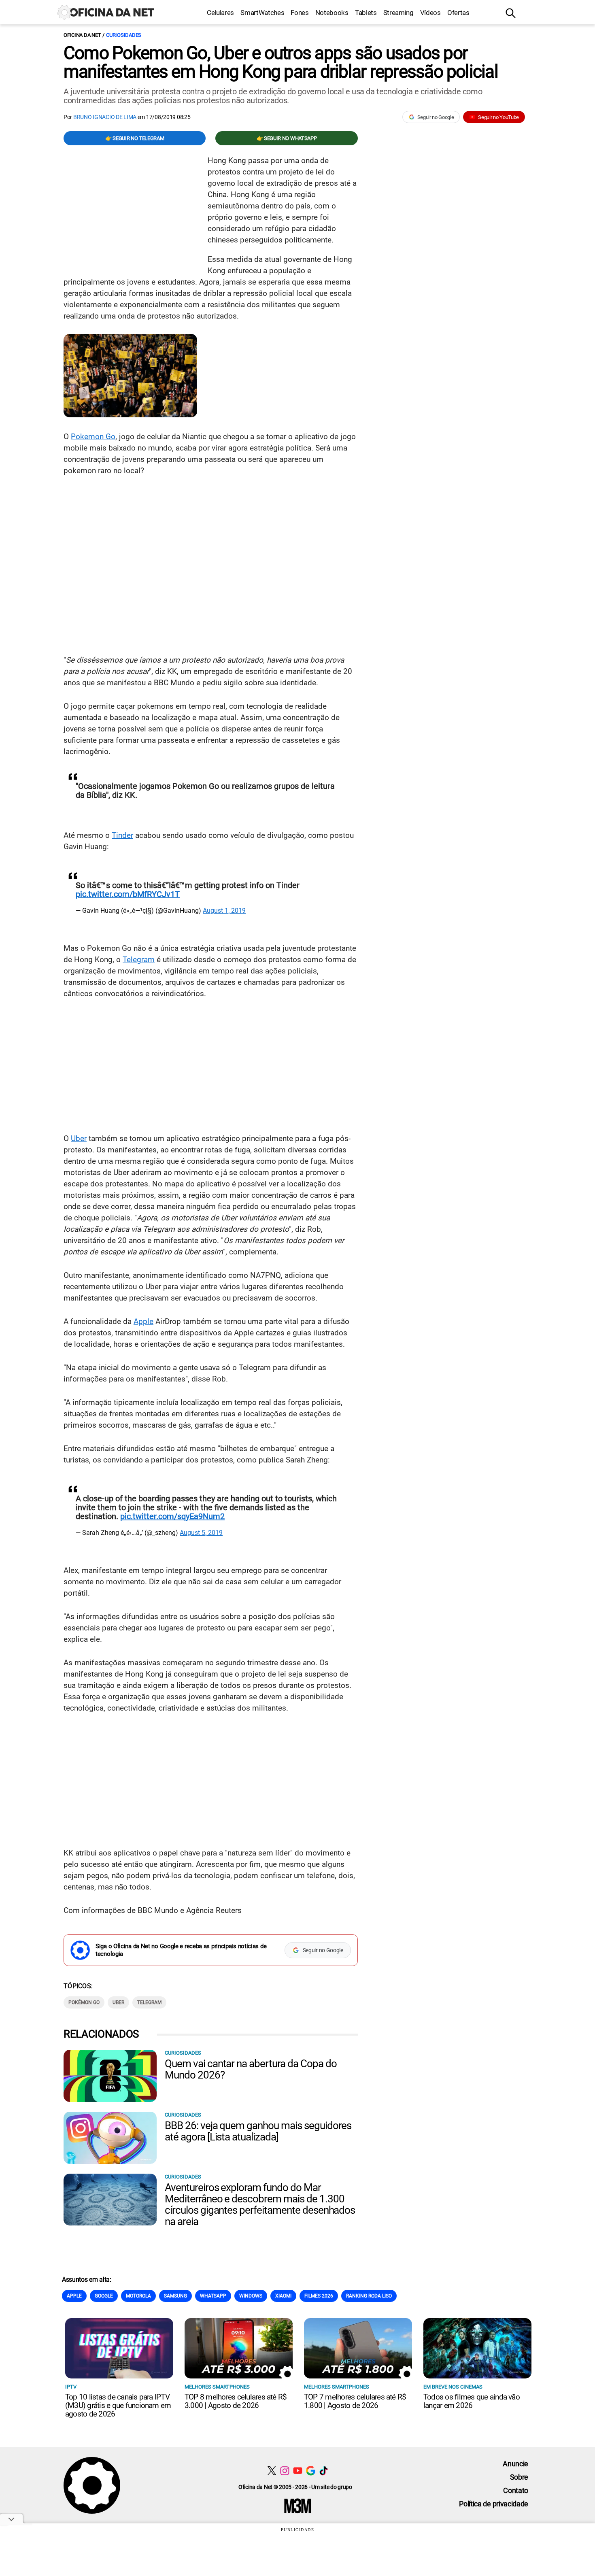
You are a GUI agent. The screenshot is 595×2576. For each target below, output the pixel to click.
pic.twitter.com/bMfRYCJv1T (128, 894)
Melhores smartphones (217, 2387)
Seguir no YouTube (498, 117)
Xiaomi (283, 2296)
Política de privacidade (494, 2504)
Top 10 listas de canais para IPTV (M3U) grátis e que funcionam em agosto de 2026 (118, 2405)
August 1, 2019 (224, 911)
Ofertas (458, 13)
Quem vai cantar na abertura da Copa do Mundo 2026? (251, 2069)
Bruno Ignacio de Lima (105, 117)
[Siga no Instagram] (285, 2471)
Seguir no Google (436, 117)
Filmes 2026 (319, 2296)
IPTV (71, 2387)
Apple (143, 1321)
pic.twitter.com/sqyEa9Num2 (172, 1516)
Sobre (519, 2477)
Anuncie (515, 2464)
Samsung (175, 2296)
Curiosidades (124, 35)
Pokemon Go (93, 437)
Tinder (122, 835)
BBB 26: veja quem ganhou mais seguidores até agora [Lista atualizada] (258, 2131)
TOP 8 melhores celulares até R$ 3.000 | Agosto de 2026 (236, 2401)
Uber (79, 1138)
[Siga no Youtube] (298, 2471)
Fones (300, 13)
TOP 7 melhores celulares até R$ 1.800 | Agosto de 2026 (355, 2401)
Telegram (139, 960)
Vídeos (430, 13)
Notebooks (332, 13)
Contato (516, 2490)
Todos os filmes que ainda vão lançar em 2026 (472, 2401)
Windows (251, 2296)
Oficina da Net (82, 35)
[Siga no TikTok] (324, 2471)
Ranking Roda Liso (369, 2296)
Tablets (366, 13)
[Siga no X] (272, 2471)
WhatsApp (213, 2296)
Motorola (138, 2296)
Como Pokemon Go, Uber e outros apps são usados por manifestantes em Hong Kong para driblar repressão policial (281, 62)
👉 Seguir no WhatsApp (287, 138)
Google (104, 2296)
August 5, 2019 (201, 1533)
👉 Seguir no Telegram (135, 138)
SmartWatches (262, 13)
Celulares (220, 13)
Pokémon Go (84, 2002)
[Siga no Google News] (311, 2471)
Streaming (398, 13)
